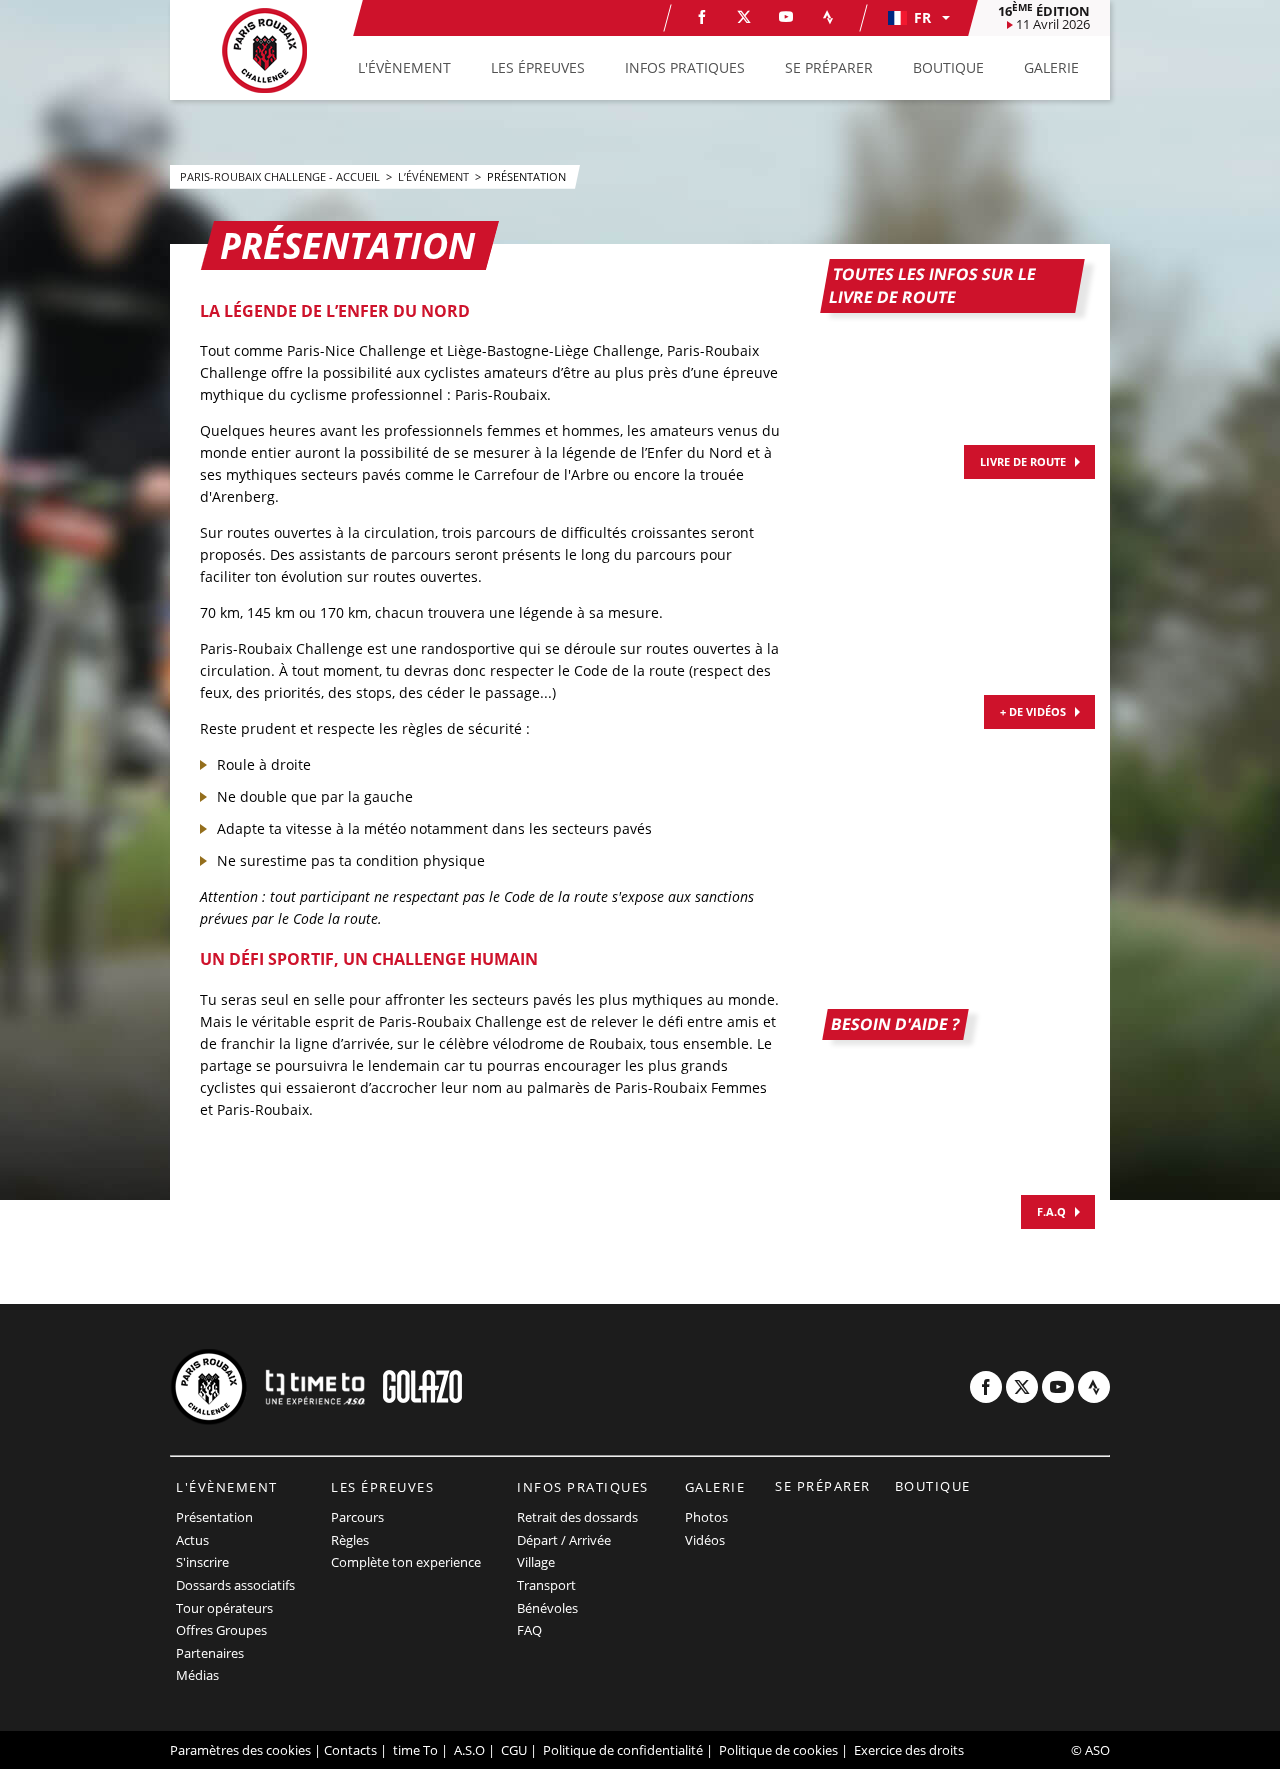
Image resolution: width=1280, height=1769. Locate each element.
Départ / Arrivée (564, 1540)
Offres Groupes (221, 1630)
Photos (706, 1517)
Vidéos (705, 1540)
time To (415, 1750)
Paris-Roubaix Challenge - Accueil (281, 176)
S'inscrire (202, 1562)
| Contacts (345, 1750)
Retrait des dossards (577, 1517)
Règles (350, 1540)
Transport (546, 1585)
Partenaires (210, 1653)
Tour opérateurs (224, 1608)
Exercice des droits (909, 1750)
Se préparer (823, 1486)
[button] (918, 18)
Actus (192, 1540)
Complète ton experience (406, 1562)
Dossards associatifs (235, 1585)
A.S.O (469, 1750)
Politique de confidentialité (623, 1750)
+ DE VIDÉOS (1033, 711)
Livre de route (1023, 461)
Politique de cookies (778, 1750)
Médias (197, 1675)
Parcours (357, 1517)
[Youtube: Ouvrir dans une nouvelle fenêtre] (786, 17)
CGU (514, 1750)
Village (536, 1562)
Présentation (214, 1517)
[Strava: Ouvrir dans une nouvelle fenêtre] (828, 17)
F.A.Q (1051, 1211)
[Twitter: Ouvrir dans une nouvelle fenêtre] (744, 17)
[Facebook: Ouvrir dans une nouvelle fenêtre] (702, 17)
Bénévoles (547, 1608)
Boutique (933, 1486)
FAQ (529, 1630)
